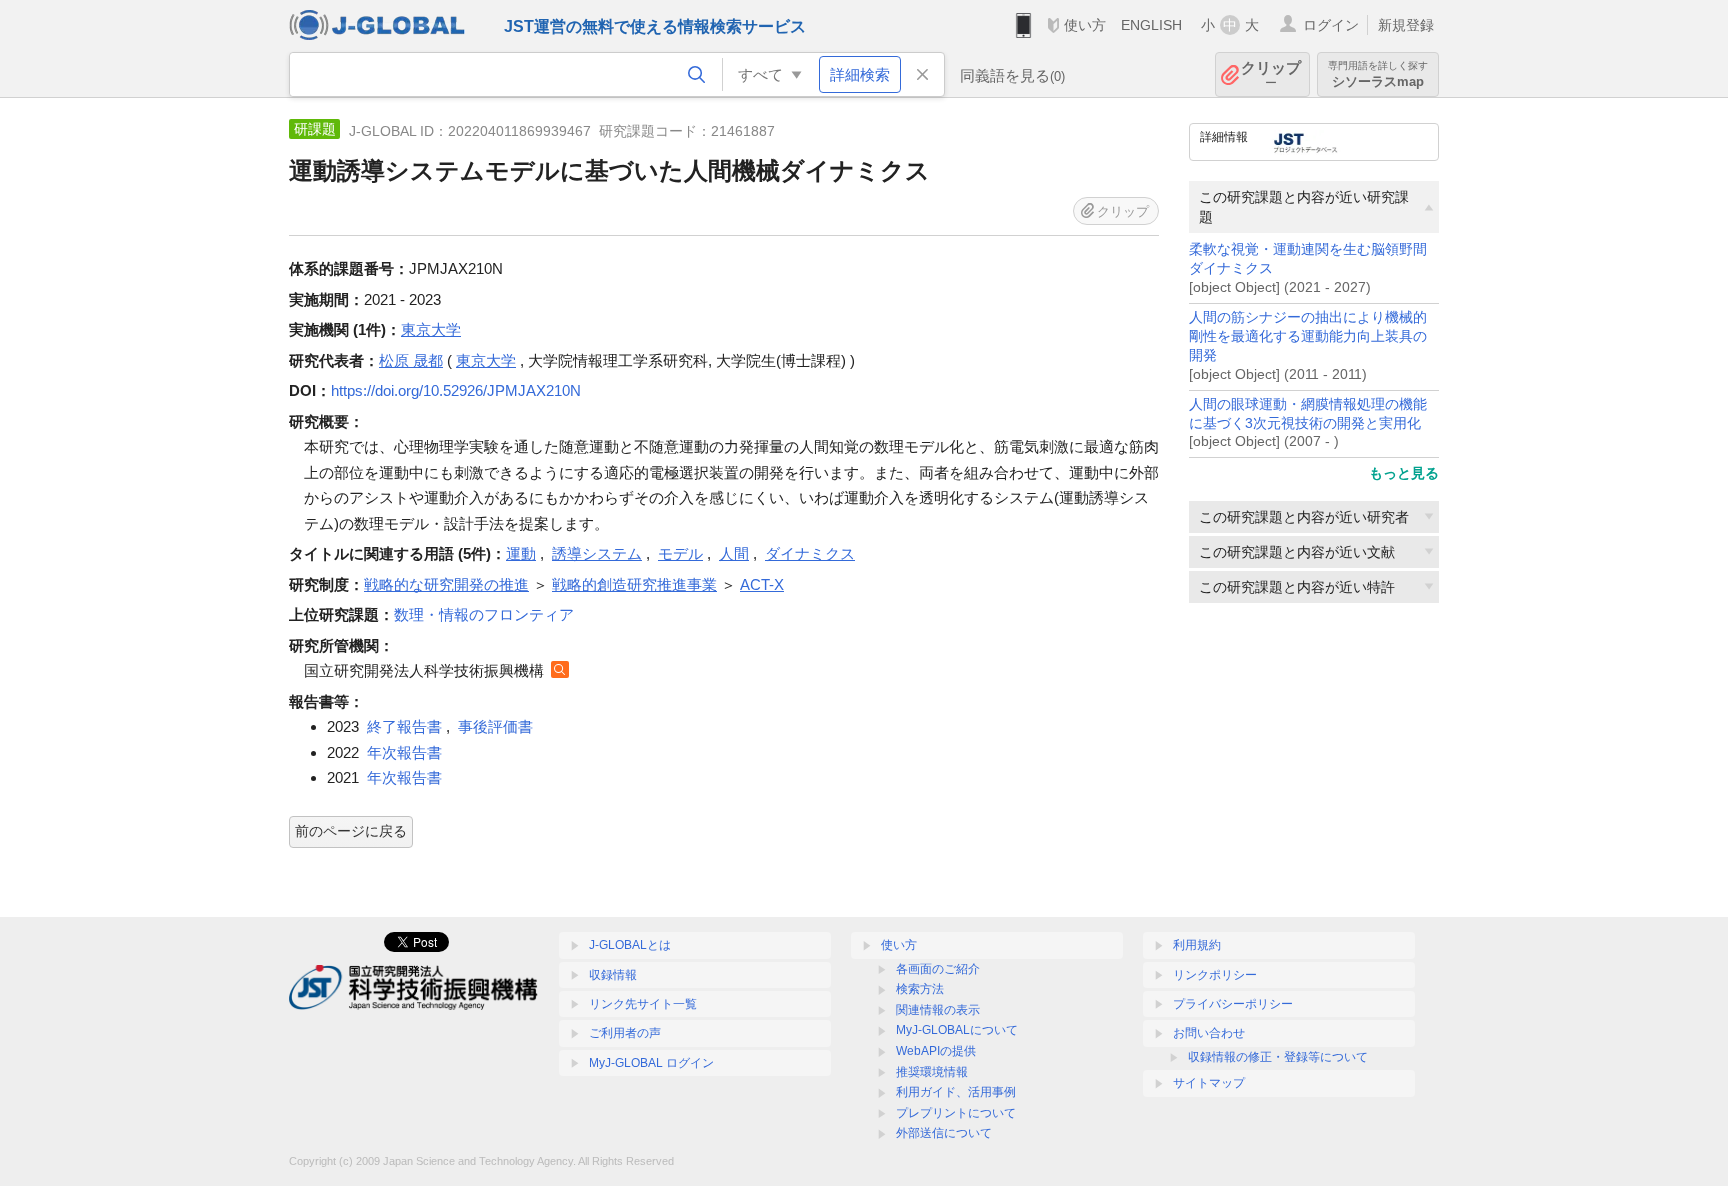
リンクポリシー (1215, 975)
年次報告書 (404, 752)
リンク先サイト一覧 (643, 1004)
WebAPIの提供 (936, 1051)
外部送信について (944, 1133)
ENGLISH (1151, 25)
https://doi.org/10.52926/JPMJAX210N (456, 390)
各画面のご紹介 (938, 969)
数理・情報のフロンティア (484, 614)
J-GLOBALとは (630, 945)
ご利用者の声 (625, 1033)
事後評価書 (495, 726)
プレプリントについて (956, 1113)
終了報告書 (404, 726)
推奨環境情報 (932, 1072)
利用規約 (1197, 945)
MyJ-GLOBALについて (957, 1030)
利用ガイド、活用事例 (956, 1092)
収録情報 (613, 975)
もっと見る (1404, 473)
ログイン (1331, 25)
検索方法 (920, 989)
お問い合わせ (1209, 1033)
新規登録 (1406, 25)
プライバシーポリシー (1233, 1004)
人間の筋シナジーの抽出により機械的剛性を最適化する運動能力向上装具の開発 (1308, 336)
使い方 (1085, 25)
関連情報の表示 (938, 1010)
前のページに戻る (351, 831)
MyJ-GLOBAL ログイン (651, 1063)
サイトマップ (1209, 1083)
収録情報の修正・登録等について (1278, 1057)
